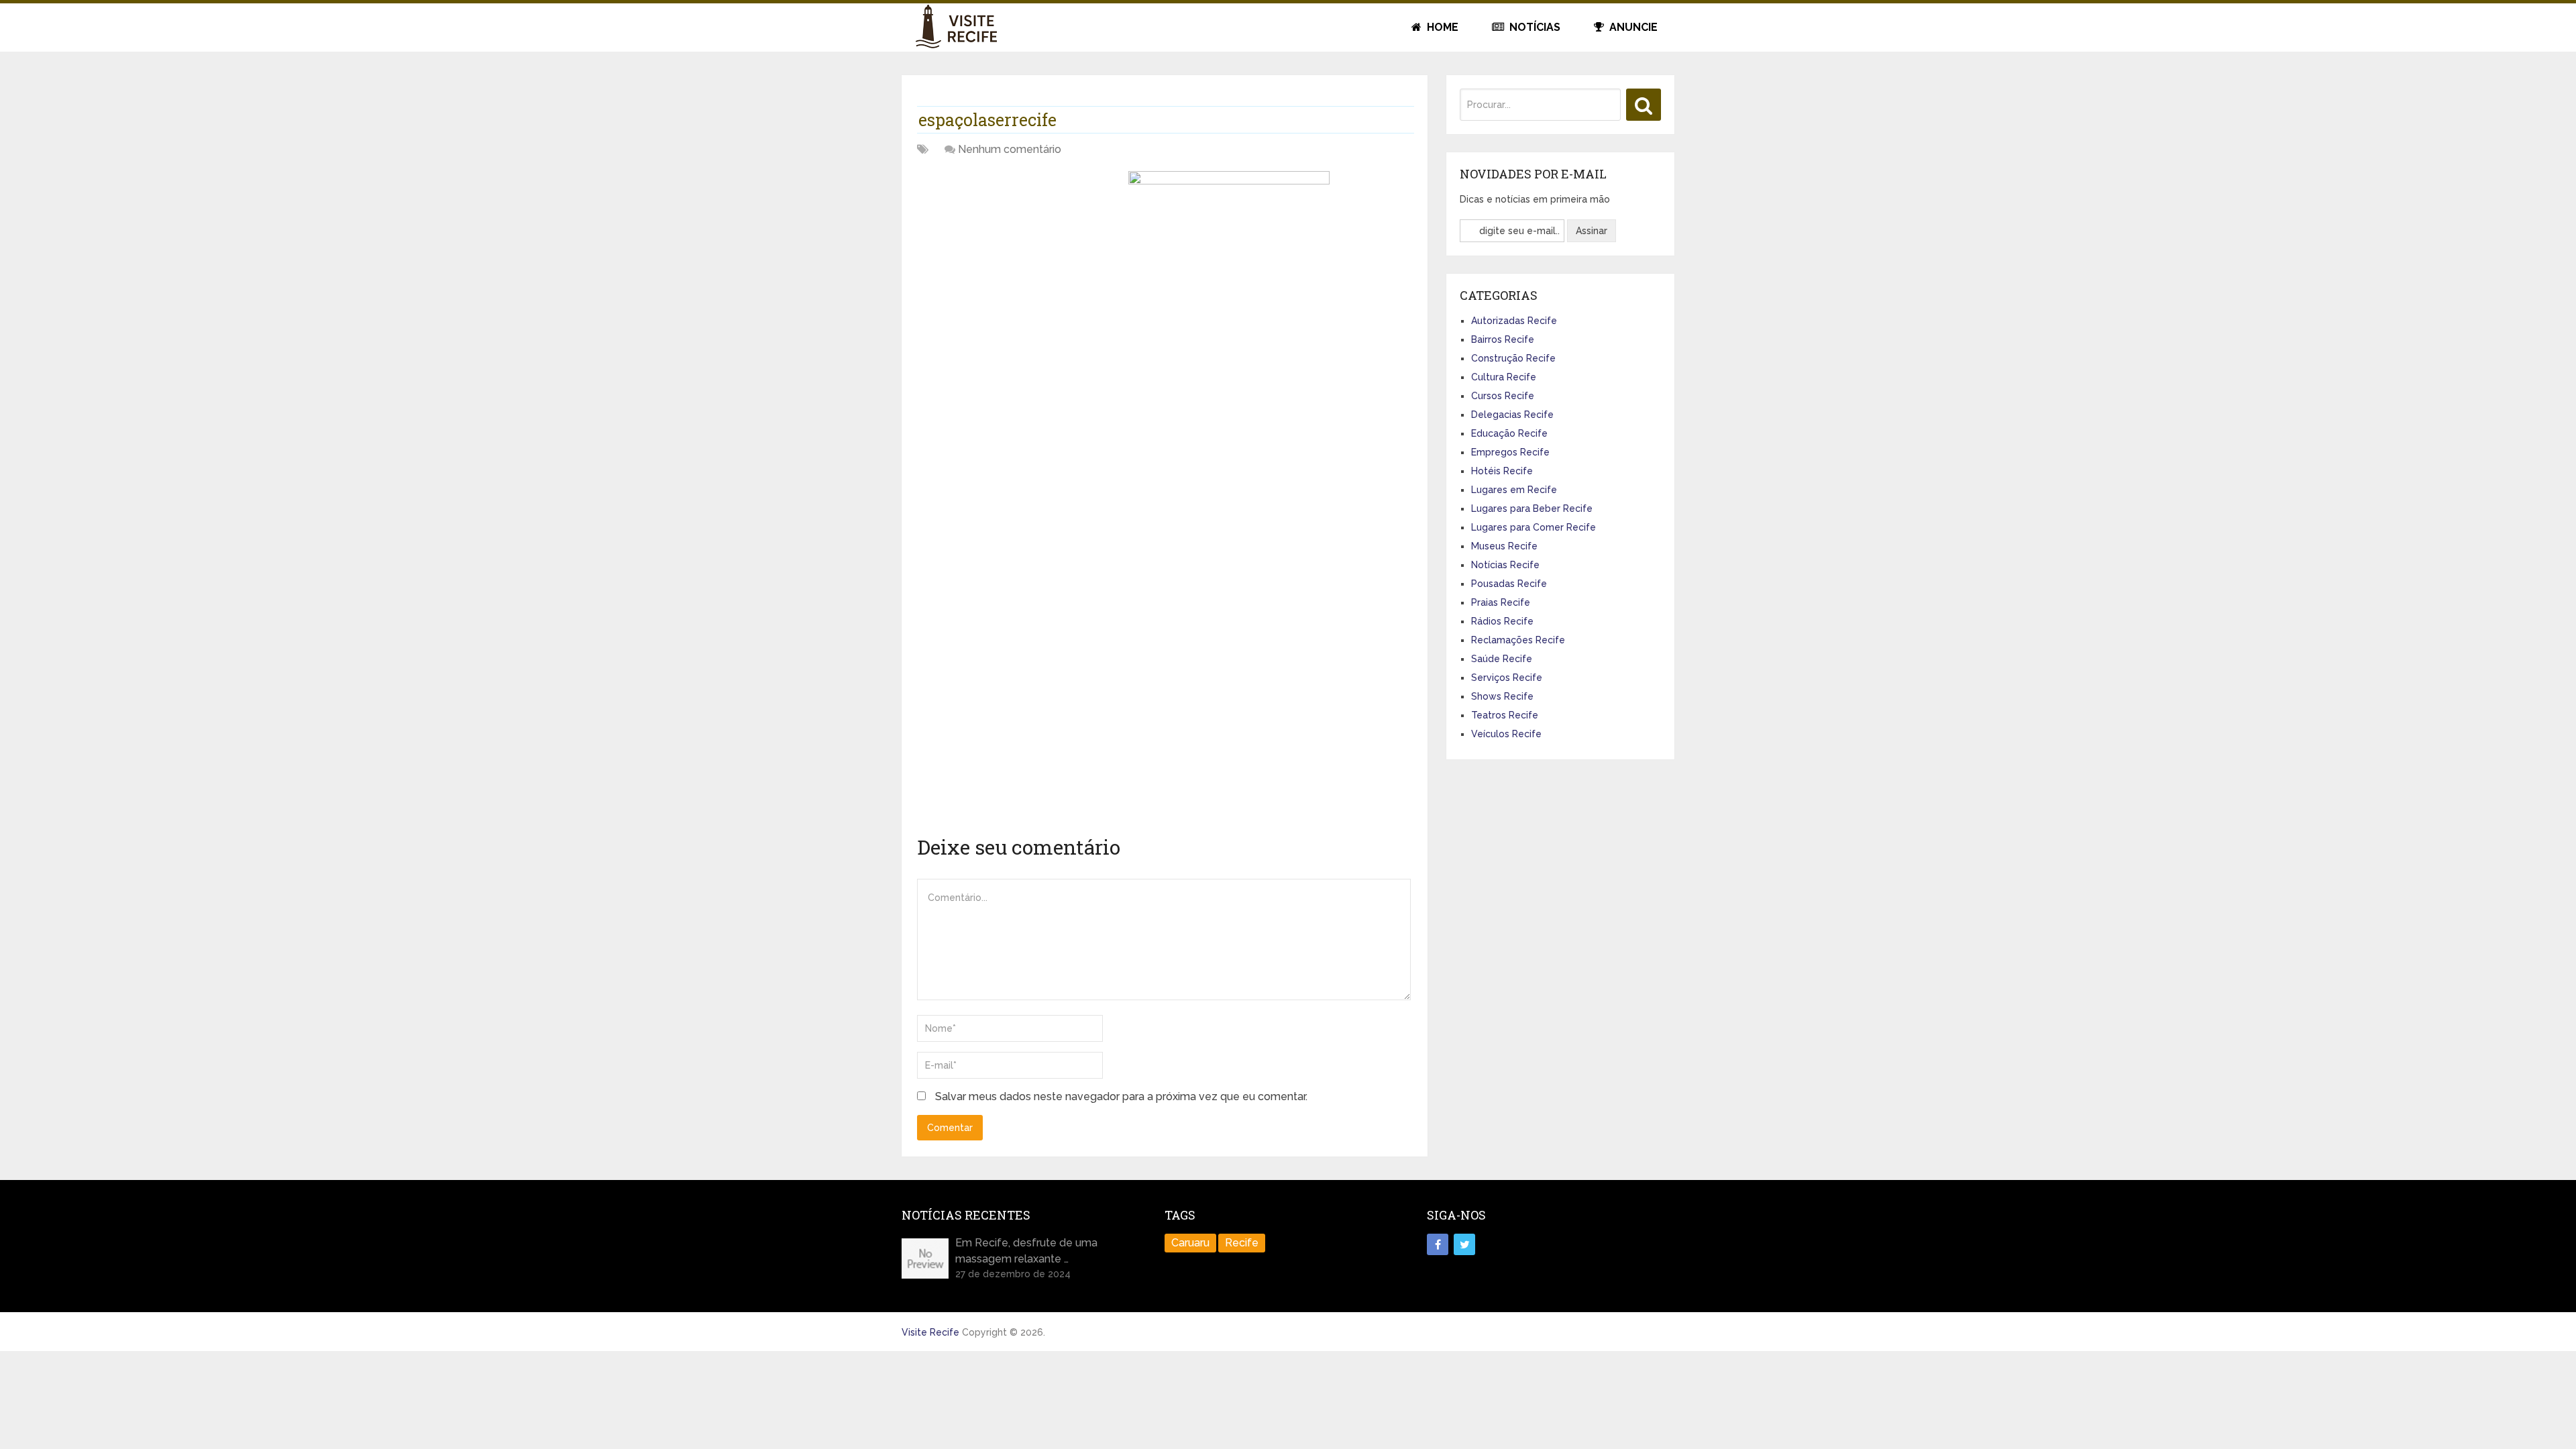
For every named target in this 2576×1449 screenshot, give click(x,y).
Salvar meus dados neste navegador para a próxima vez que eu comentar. (1121, 1096)
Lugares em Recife (1514, 490)
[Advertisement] (1018, 265)
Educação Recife (1509, 433)
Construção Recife (1513, 358)
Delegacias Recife (1512, 415)
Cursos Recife (1503, 396)
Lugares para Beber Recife (1532, 508)
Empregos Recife (1510, 452)
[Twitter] (1464, 1244)
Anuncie (1632, 27)
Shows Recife (1502, 696)
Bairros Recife (1503, 339)
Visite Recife (930, 1332)
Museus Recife (1504, 546)
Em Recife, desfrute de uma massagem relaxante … (1026, 1251)
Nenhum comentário (1010, 149)
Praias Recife (1501, 602)
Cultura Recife (1504, 377)
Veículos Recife (1506, 734)
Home (1441, 27)
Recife (1242, 1243)
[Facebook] (1438, 1244)
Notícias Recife (1505, 565)
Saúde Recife (1502, 659)
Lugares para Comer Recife (1534, 527)
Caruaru (1190, 1243)
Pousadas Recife (1509, 584)
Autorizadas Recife (1514, 321)
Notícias (1534, 27)
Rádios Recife (1502, 621)
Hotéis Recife (1502, 471)
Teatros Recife (1505, 715)
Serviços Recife (1507, 678)
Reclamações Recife (1518, 640)
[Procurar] (1644, 105)
